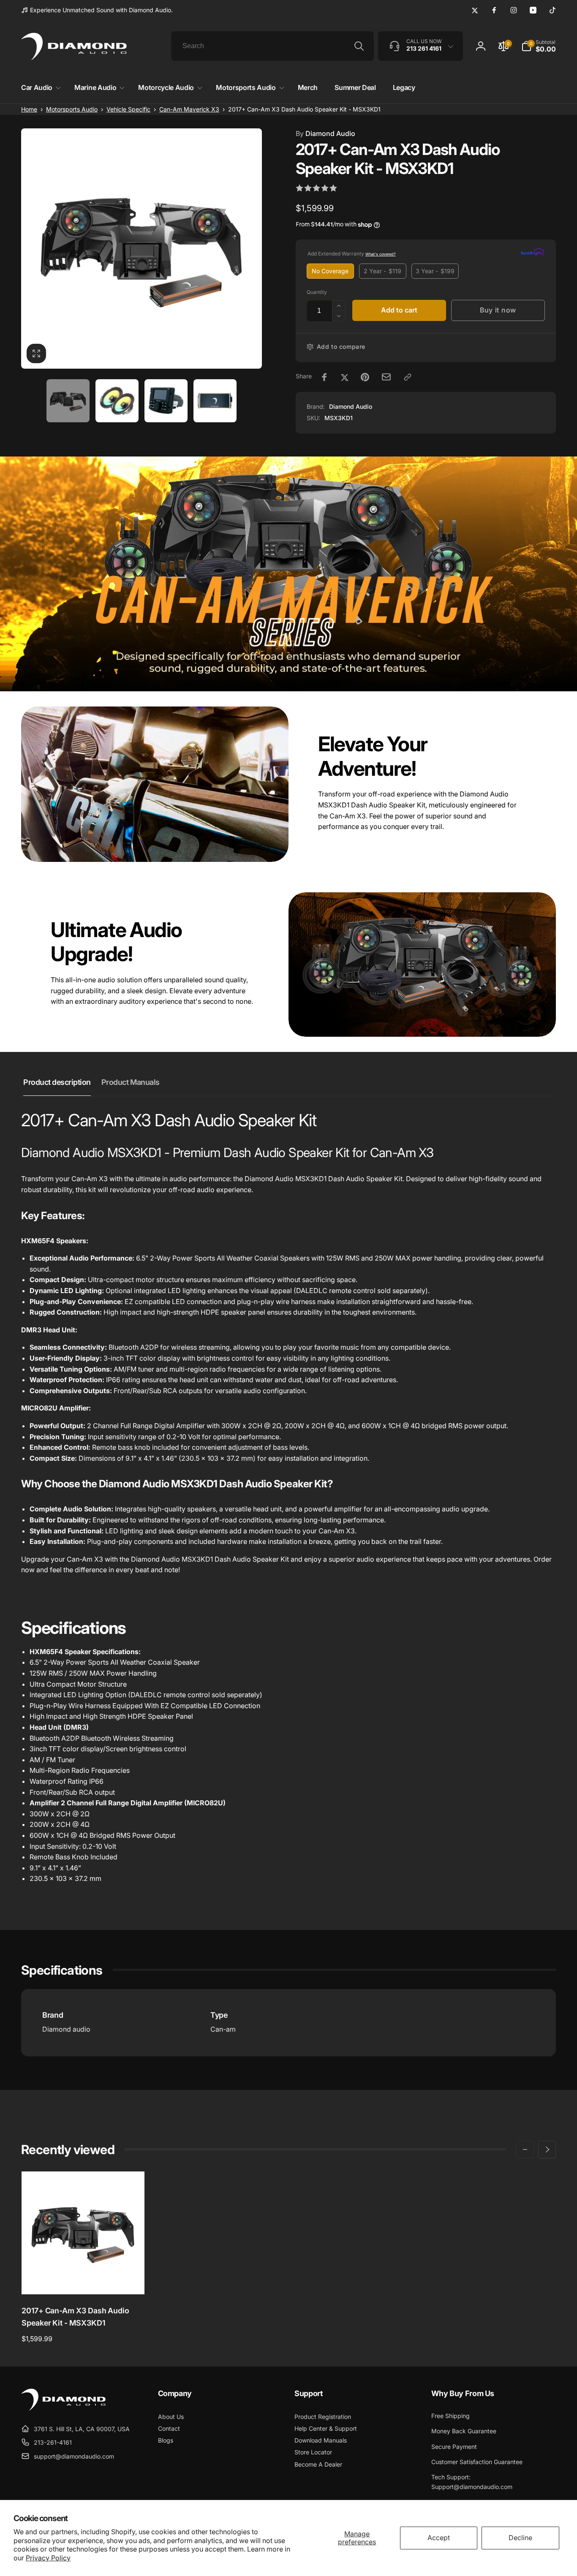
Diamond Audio (325, 133)
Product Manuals (131, 1082)
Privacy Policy (48, 2558)
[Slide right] (547, 2149)
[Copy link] (408, 377)
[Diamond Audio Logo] (63, 2408)
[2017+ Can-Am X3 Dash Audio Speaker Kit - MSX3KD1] (84, 2279)
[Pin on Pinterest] (365, 377)
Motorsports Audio (72, 109)
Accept (439, 2538)
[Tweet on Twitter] (345, 377)
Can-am (223, 2029)
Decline (520, 2538)
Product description (57, 1082)
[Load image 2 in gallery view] (117, 401)
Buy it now (498, 310)
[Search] (359, 46)
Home (29, 109)
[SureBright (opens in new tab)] (532, 253)
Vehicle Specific (128, 109)
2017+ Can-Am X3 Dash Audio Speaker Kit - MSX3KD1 (75, 2317)
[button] (39, 88)
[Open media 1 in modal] (142, 249)
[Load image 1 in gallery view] (68, 401)
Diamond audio (66, 2029)
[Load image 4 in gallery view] (215, 401)
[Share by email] (386, 377)
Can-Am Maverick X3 (189, 109)
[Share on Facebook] (324, 377)
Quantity (317, 292)
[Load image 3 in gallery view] (166, 401)
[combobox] (272, 46)
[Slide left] (525, 2149)
